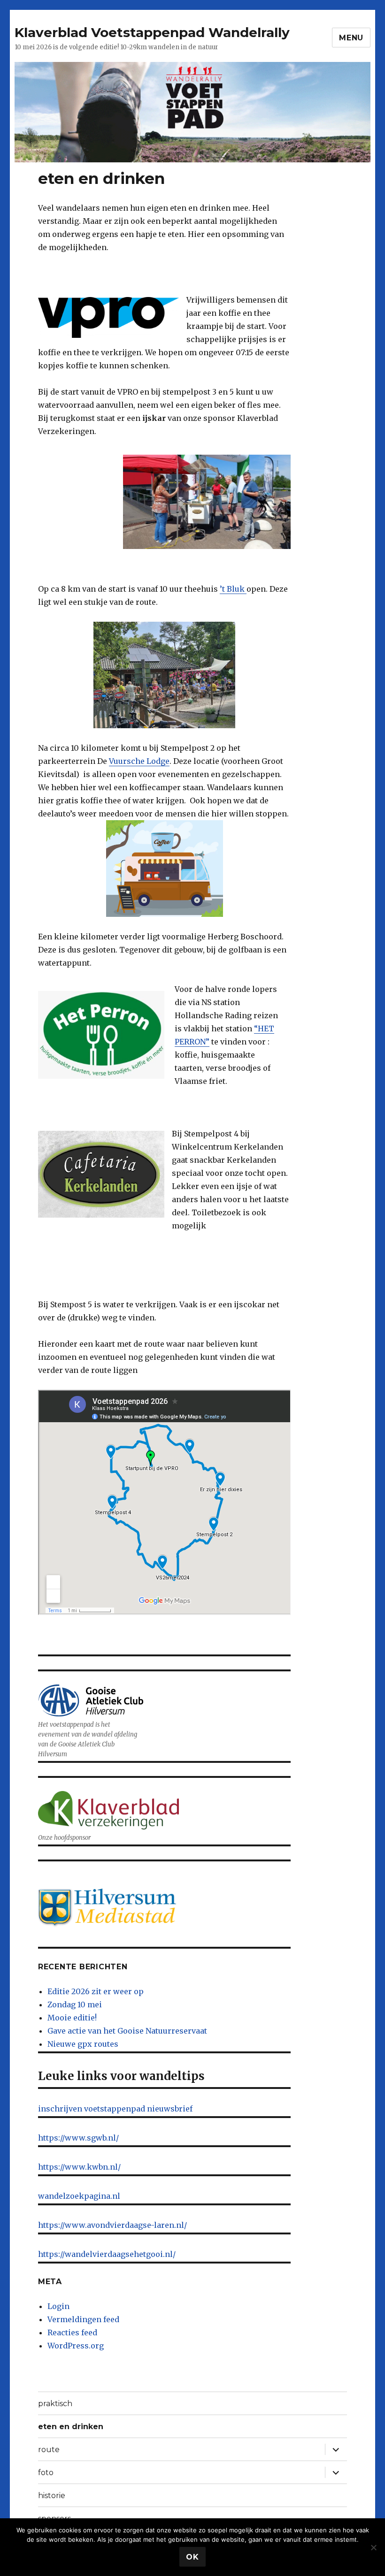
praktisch (55, 2404)
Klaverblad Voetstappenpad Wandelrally (152, 32)
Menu (351, 38)
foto (46, 2473)
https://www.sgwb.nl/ (78, 2138)
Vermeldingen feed (83, 2319)
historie (52, 2496)
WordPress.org (76, 2346)
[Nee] (373, 2547)
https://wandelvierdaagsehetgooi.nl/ (107, 2254)
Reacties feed (72, 2332)
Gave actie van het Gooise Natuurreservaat (127, 2031)
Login (58, 2306)
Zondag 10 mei (75, 2004)
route (49, 2450)
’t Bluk (233, 589)
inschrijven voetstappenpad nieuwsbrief (115, 2109)
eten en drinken (71, 2427)
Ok (192, 2557)
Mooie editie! (72, 2018)
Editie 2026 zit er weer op (96, 1991)
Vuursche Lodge (139, 761)
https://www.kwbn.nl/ (79, 2167)
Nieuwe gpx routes (83, 2044)
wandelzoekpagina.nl (79, 2196)
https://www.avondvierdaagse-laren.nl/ (112, 2225)
